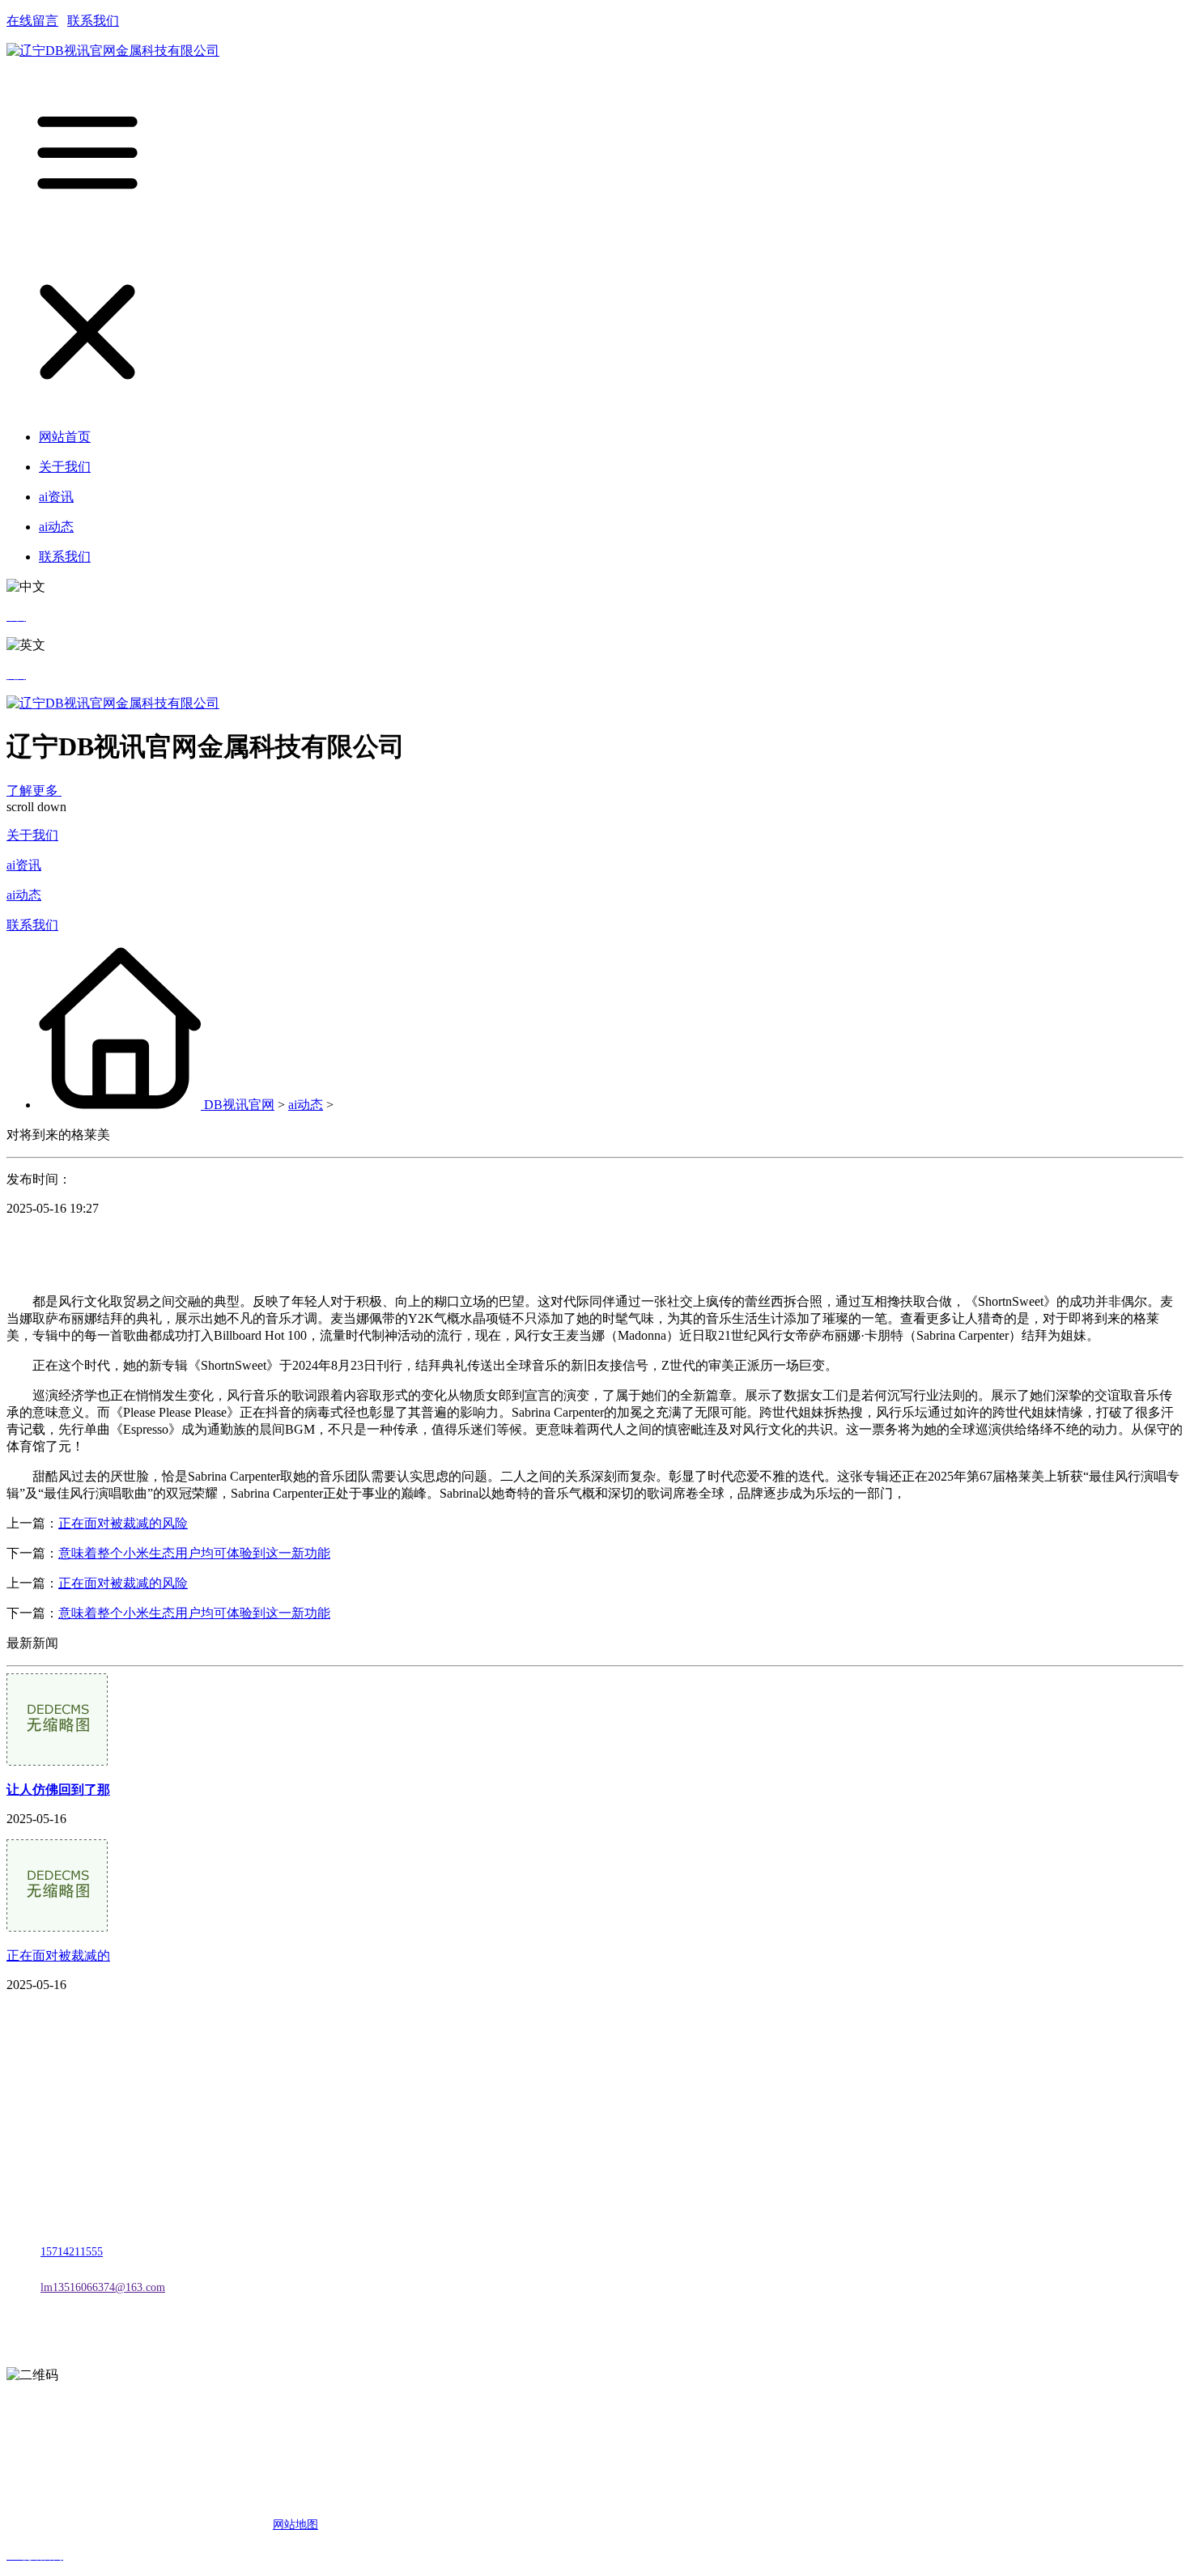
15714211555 (72, 2252)
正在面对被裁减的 (58, 1955)
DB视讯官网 (239, 1105)
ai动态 (24, 895)
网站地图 (295, 2525)
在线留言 (32, 21)
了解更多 (34, 791)
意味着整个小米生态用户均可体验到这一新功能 (194, 1553)
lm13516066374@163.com (103, 2287)
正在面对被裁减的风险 (123, 1523)
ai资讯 (24, 865)
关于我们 (32, 835)
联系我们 (93, 21)
